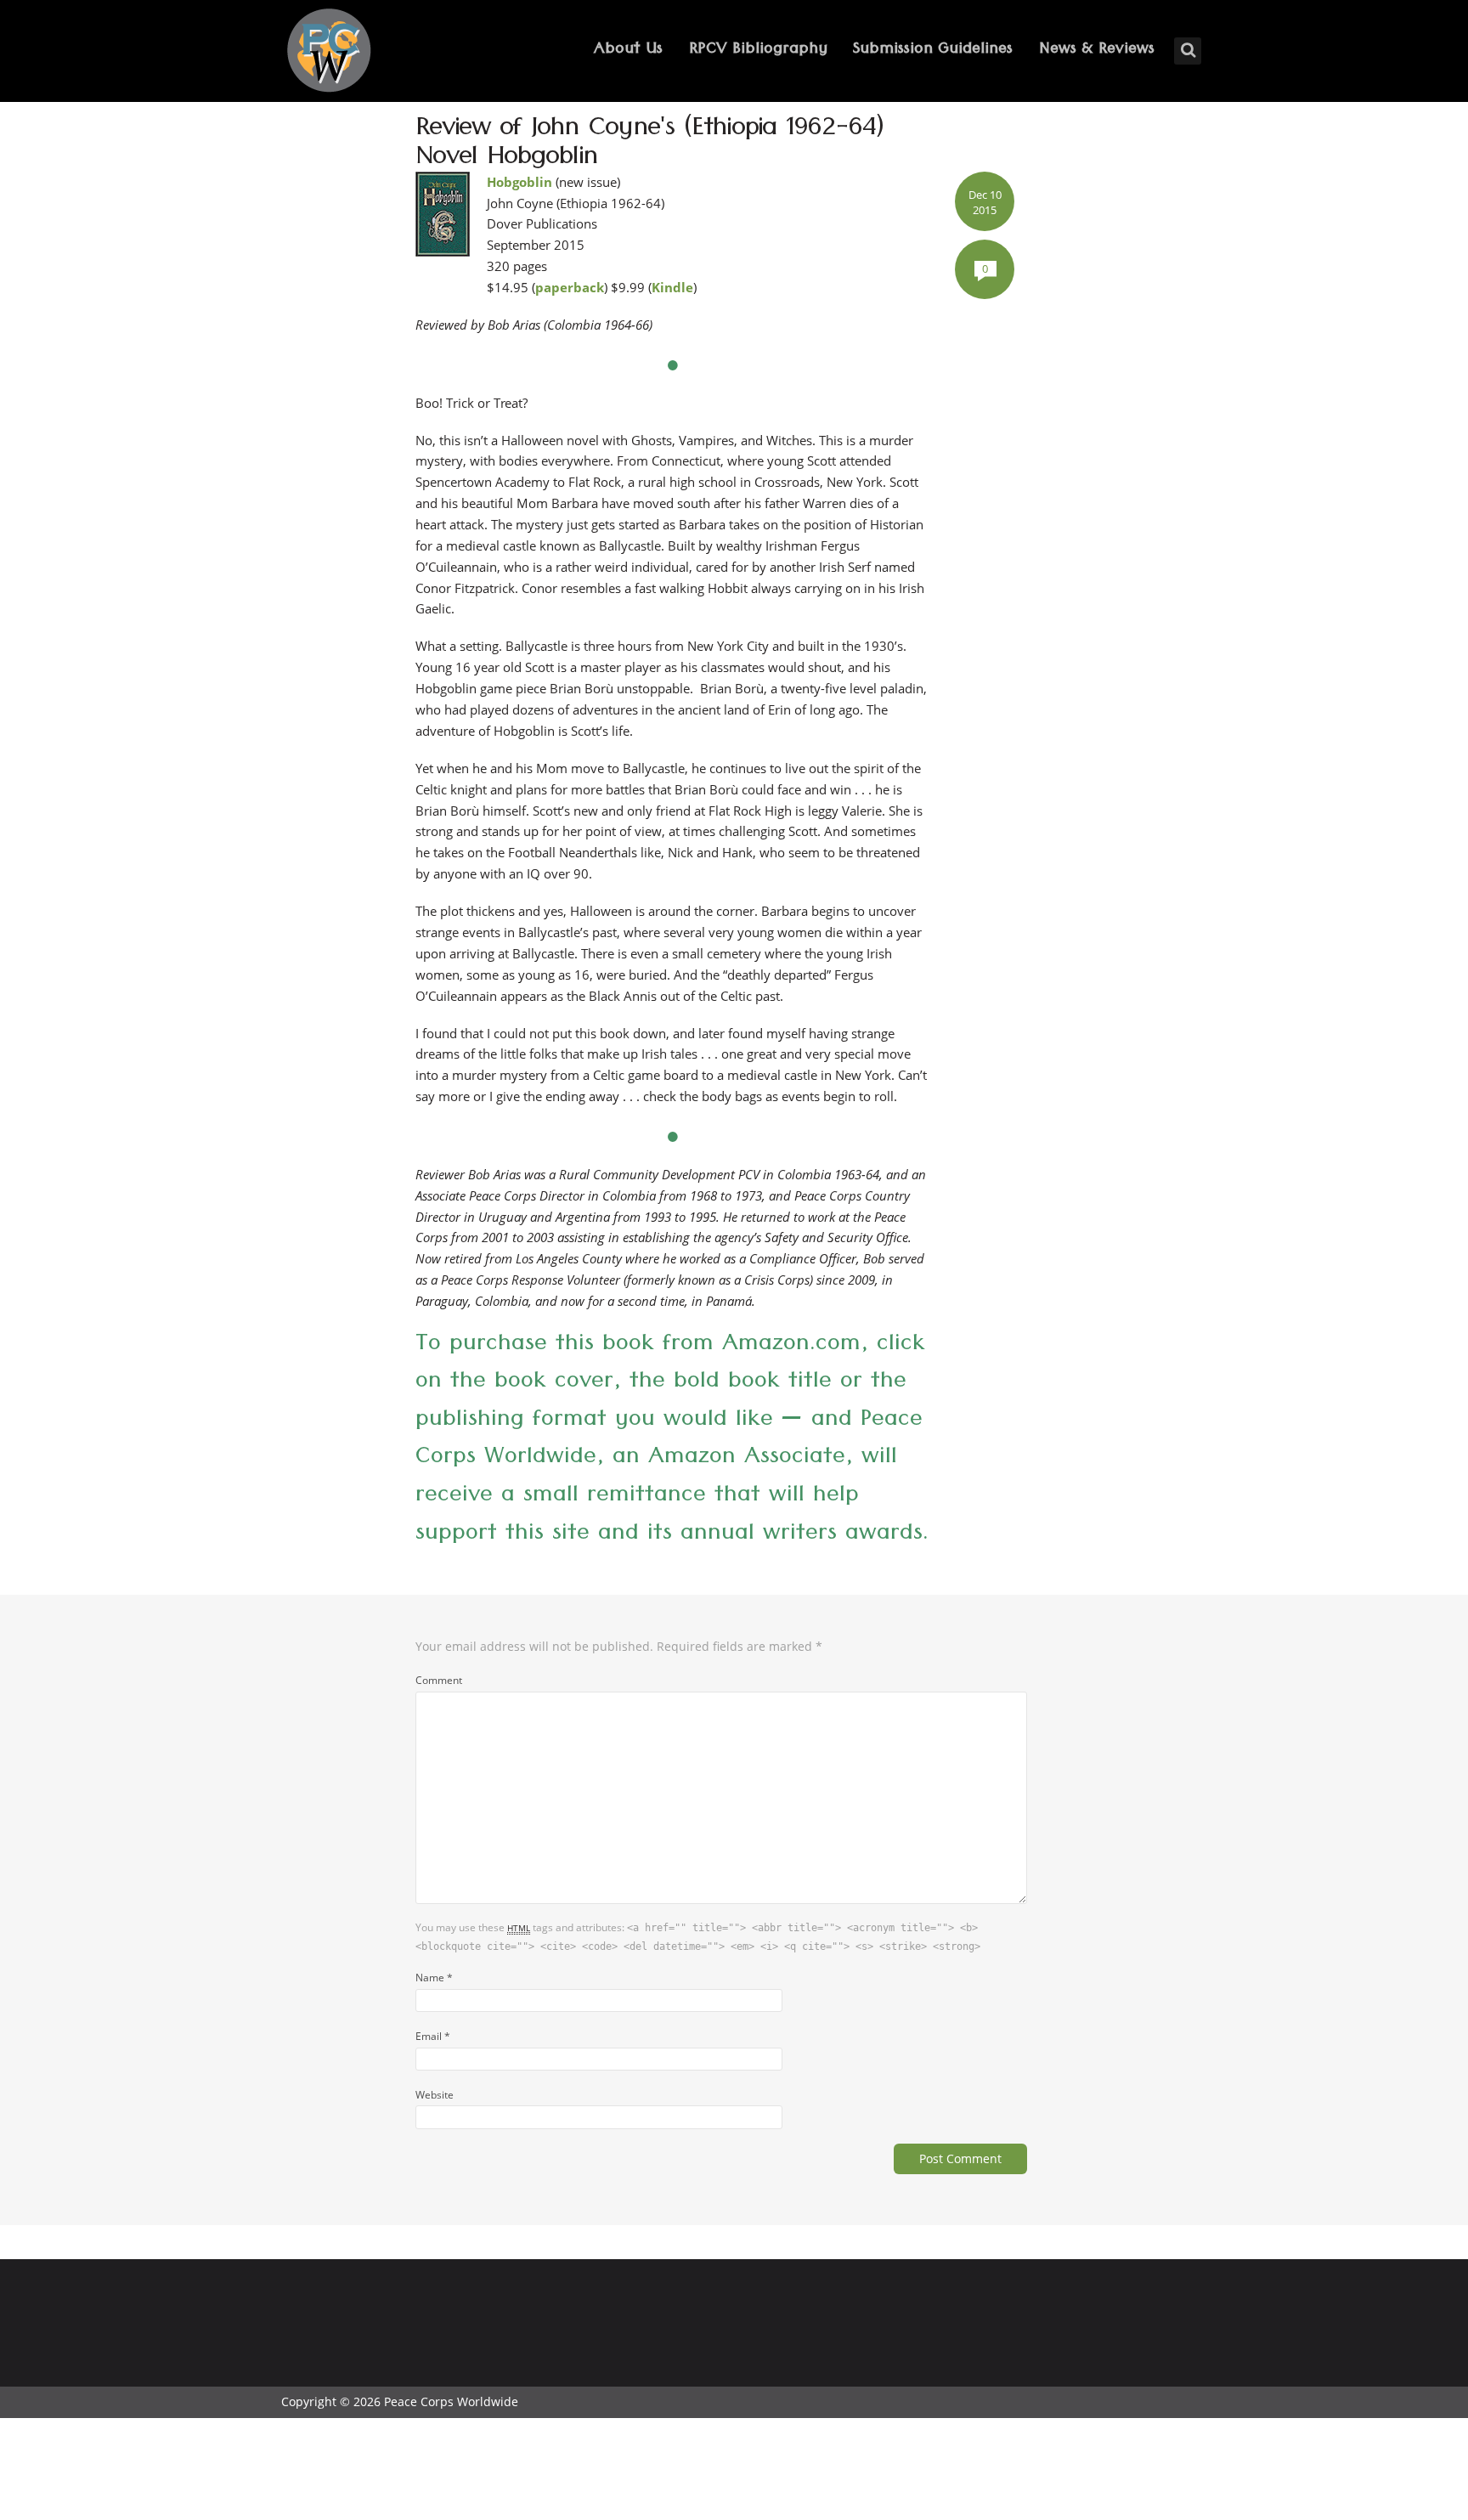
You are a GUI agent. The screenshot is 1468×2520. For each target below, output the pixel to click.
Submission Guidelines (933, 51)
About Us (628, 51)
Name (434, 1977)
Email (433, 2036)
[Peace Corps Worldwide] (329, 52)
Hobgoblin (519, 182)
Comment (439, 1680)
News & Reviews (1097, 51)
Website (435, 2094)
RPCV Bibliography (758, 51)
